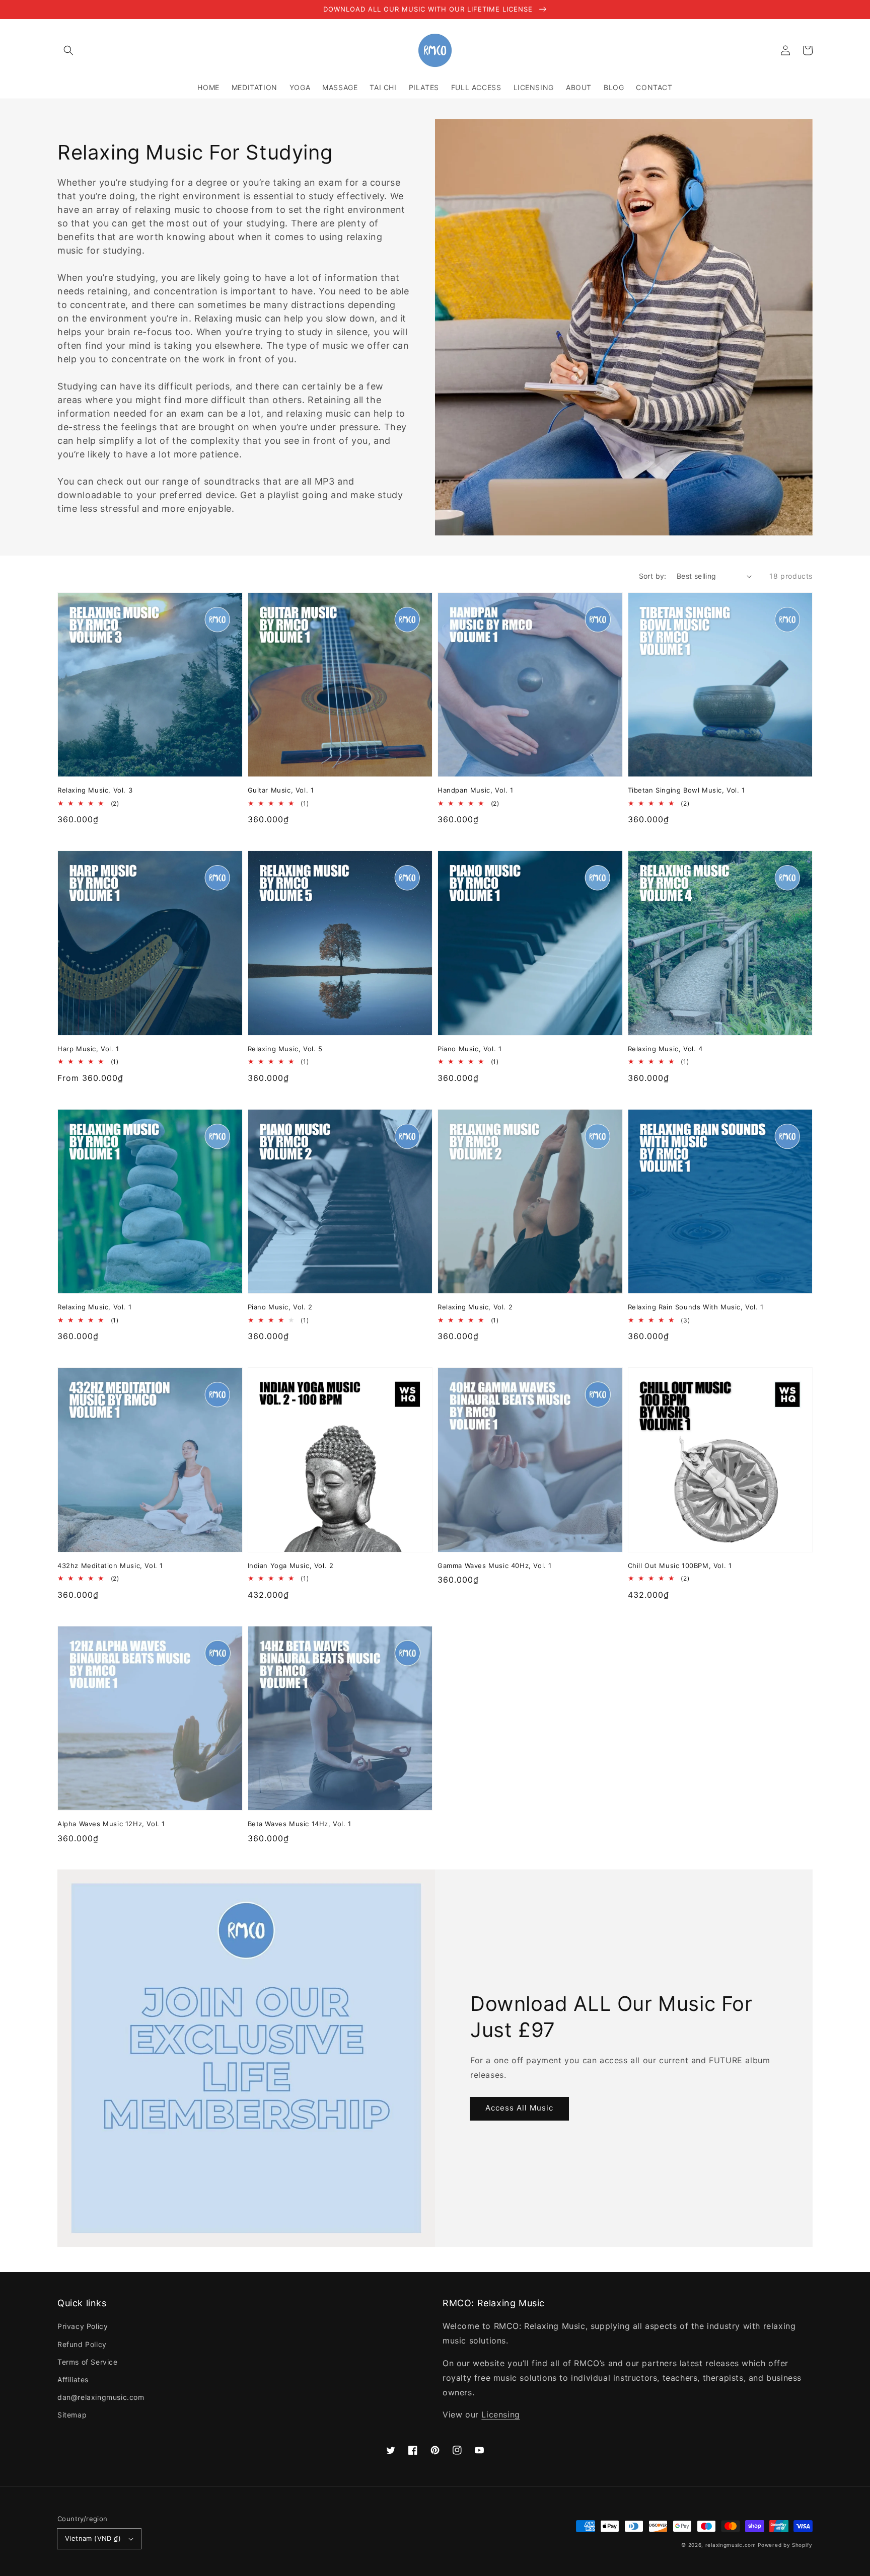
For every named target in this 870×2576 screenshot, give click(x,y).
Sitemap (72, 2415)
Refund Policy (82, 2344)
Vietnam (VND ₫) (93, 2538)
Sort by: (653, 576)
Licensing (500, 2414)
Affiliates (73, 2379)
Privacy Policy (83, 2326)
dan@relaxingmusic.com (101, 2397)
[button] (68, 50)
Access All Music (519, 2108)
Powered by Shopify (785, 2545)
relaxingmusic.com (731, 2545)
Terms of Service (88, 2362)
